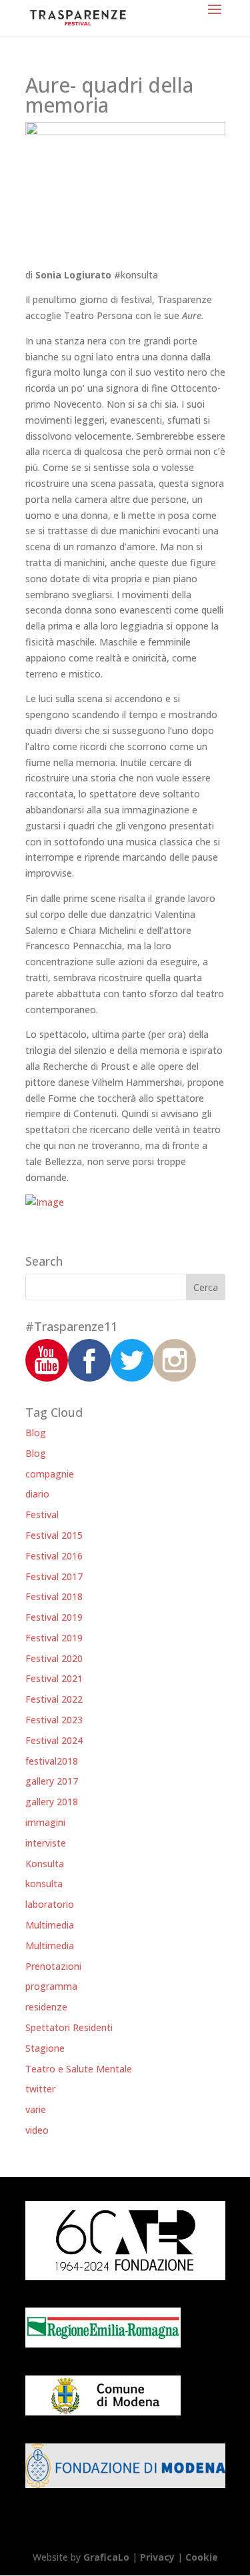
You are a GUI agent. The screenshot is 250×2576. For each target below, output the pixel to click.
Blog (36, 1433)
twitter (40, 2089)
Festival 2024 (54, 1740)
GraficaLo (108, 2557)
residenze (46, 2007)
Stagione (45, 2048)
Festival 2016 (54, 1556)
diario (37, 1494)
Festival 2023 (54, 1720)
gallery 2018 (52, 1802)
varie (36, 2109)
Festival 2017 (54, 1576)
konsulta (44, 1884)
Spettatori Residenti (69, 2027)
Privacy (157, 2557)
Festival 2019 (54, 1617)
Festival (42, 1514)
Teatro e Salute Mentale (79, 2069)
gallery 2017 (52, 1781)
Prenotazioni (53, 1966)
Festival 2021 (54, 1678)
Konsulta (45, 1864)
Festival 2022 (54, 1699)
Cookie (202, 2557)
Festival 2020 (54, 1658)
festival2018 (52, 1761)
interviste (46, 1843)
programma (51, 1986)
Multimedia (50, 1925)
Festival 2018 (54, 1596)
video (37, 2130)
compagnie (50, 1474)
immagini (45, 1822)
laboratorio (50, 1904)
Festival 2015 (54, 1535)
